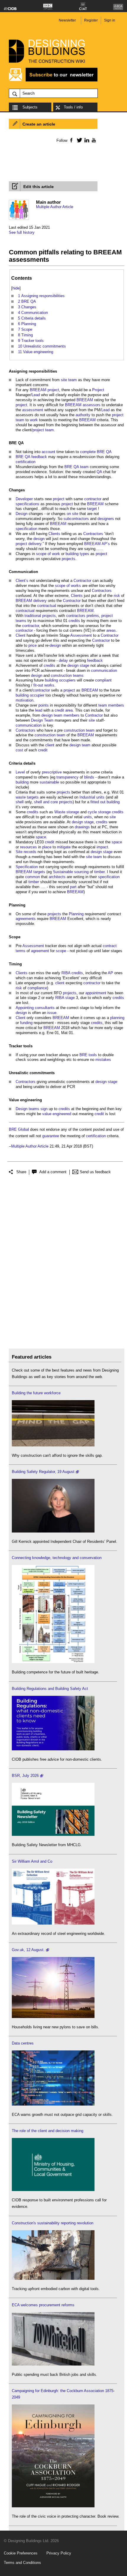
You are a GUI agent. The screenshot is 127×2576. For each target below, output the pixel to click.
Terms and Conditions (22, 2563)
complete (88, 452)
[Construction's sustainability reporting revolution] (53, 2278)
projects (69, 559)
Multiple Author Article (55, 207)
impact (102, 847)
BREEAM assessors (83, 405)
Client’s (22, 581)
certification (26, 462)
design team (52, 715)
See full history (22, 232)
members (116, 705)
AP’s (106, 544)
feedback (39, 457)
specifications (27, 504)
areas (111, 630)
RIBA (66, 973)
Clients (54, 534)
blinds (89, 777)
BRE (13, 443)
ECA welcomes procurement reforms (43, 2305)
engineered (62, 1114)
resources (29, 847)
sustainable (49, 782)
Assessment (81, 635)
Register (91, 20)
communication (104, 670)
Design (22, 514)
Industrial (87, 797)
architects (57, 877)
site (64, 380)
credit (59, 710)
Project (98, 390)
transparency (67, 777)
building (51, 680)
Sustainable (63, 872)
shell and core (46, 802)
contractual (47, 606)
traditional (33, 616)
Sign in (110, 20)
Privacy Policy (59, 2553)
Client (21, 635)
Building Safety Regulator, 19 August (43, 1472)
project (53, 390)
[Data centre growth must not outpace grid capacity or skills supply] (53, 2104)
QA (21, 443)
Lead (36, 395)
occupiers (67, 680)
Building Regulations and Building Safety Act (50, 1689)
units (100, 797)
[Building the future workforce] (53, 1445)
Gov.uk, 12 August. (28, 1950)
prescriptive (52, 772)
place (47, 847)
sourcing (81, 872)
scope (61, 951)
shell (20, 802)
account (48, 452)
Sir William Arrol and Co (32, 1861)
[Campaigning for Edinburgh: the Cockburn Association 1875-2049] (53, 2506)
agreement (40, 951)
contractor (93, 499)
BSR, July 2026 (25, 1776)
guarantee (51, 1136)
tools (28, 1046)
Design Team (42, 720)
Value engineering (25, 1100)
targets (33, 797)
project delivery (29, 544)
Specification (27, 867)
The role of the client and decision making (48, 2131)
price (32, 645)
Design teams (27, 1109)
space (41, 837)
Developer (24, 499)
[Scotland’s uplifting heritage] (53, 1923)
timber (99, 872)
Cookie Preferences (21, 2553)
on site (73, 514)
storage (73, 812)
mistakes (103, 1060)
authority (83, 415)
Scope (15, 937)
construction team (79, 730)
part (73, 887)
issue (52, 1013)
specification (26, 529)
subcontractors (76, 519)
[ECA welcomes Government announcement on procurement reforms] (53, 2364)
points (44, 705)
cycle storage (99, 812)
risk (117, 596)
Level (20, 772)
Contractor (82, 581)
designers (106, 519)
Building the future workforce (36, 1393)
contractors (76, 616)
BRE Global (19, 1129)
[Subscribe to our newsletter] (53, 81)
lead (39, 710)
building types (77, 554)
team (73, 380)
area (69, 710)
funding (26, 1023)
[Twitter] (78, 140)
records (30, 852)
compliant (103, 680)
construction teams (67, 675)
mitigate (64, 847)
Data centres (23, 2043)
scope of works (68, 586)
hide (16, 288)
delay (63, 660)
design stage (78, 665)
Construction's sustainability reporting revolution (53, 2223)
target (92, 509)
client (50, 745)
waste (21, 797)
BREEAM (38, 390)
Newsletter (67, 20)
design (39, 539)
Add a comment (53, 1172)
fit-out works (44, 685)
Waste (60, 812)
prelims (93, 616)
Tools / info (73, 107)
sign (44, 1109)
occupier (37, 695)
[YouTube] (93, 140)
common (32, 877)
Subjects (30, 107)
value (47, 1114)
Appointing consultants (35, 1008)
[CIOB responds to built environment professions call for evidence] (53, 2190)
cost (19, 750)
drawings (82, 827)
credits (74, 621)
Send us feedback (95, 1172)
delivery (40, 601)
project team (43, 430)
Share (21, 1172)
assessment (33, 410)
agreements (26, 919)
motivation (25, 700)
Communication (23, 572)
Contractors (93, 534)
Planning (17, 905)
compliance (37, 988)
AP (110, 973)
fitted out (98, 802)
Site (19, 852)
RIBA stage (65, 998)
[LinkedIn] (86, 140)
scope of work (48, 554)
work (34, 420)
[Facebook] (71, 140)
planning (117, 1018)
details (29, 763)
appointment (96, 993)
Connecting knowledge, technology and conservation (57, 1558)
